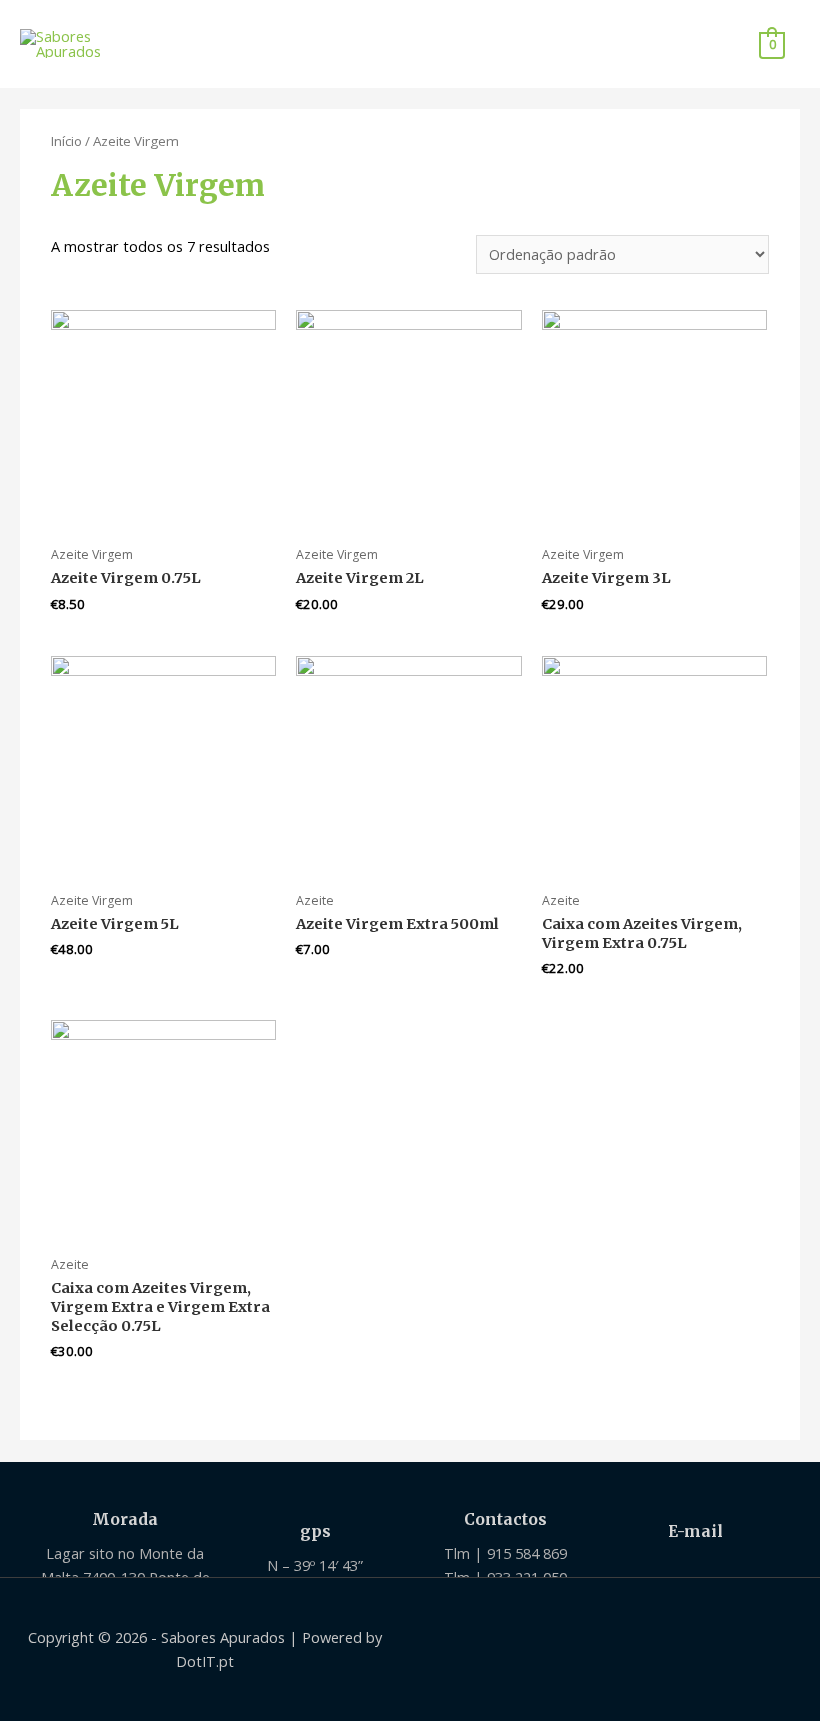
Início (66, 141)
